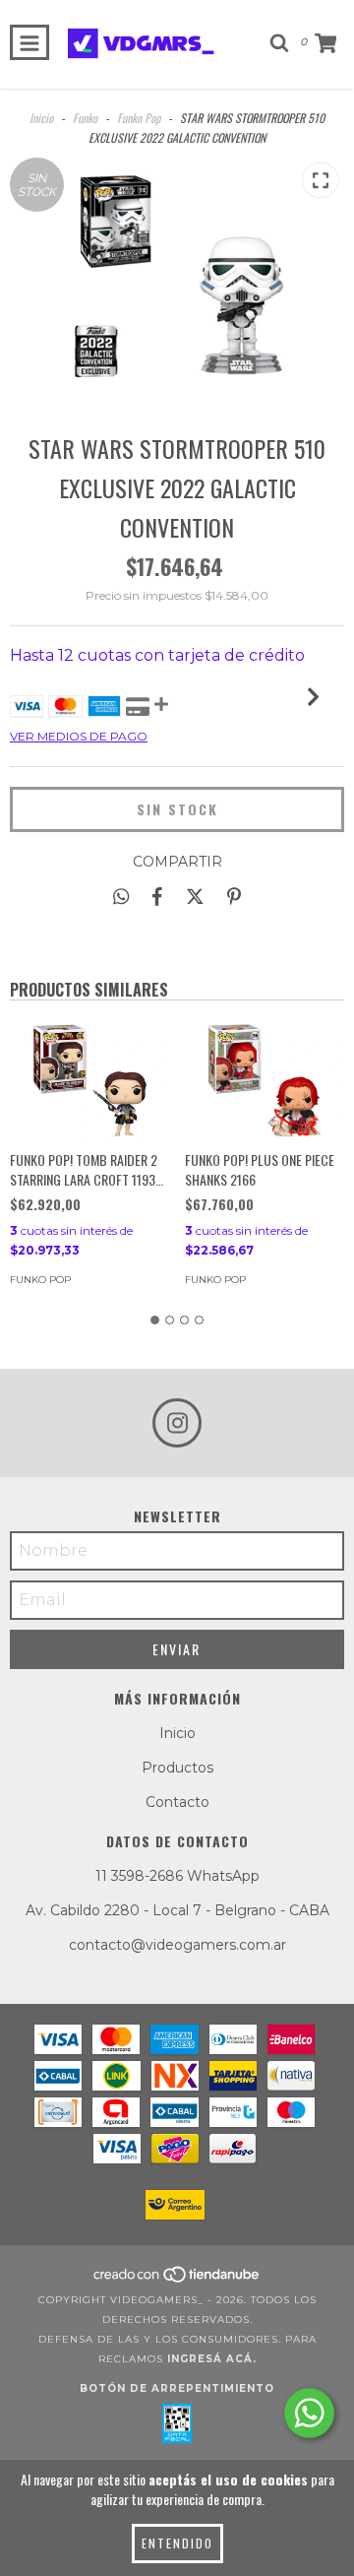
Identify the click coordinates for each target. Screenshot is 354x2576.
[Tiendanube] (177, 2280)
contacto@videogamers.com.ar (177, 1945)
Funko (85, 118)
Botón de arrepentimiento (177, 2388)
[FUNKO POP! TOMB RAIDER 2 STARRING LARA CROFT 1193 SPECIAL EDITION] (90, 1080)
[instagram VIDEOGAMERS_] (177, 1423)
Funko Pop (139, 118)
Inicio (41, 118)
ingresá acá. (212, 2359)
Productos (177, 1768)
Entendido (177, 2543)
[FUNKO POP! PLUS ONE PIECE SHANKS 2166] (265, 1080)
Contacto (177, 1802)
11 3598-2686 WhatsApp (177, 1876)
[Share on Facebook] (157, 896)
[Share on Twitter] (195, 896)
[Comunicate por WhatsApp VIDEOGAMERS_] (309, 2413)
